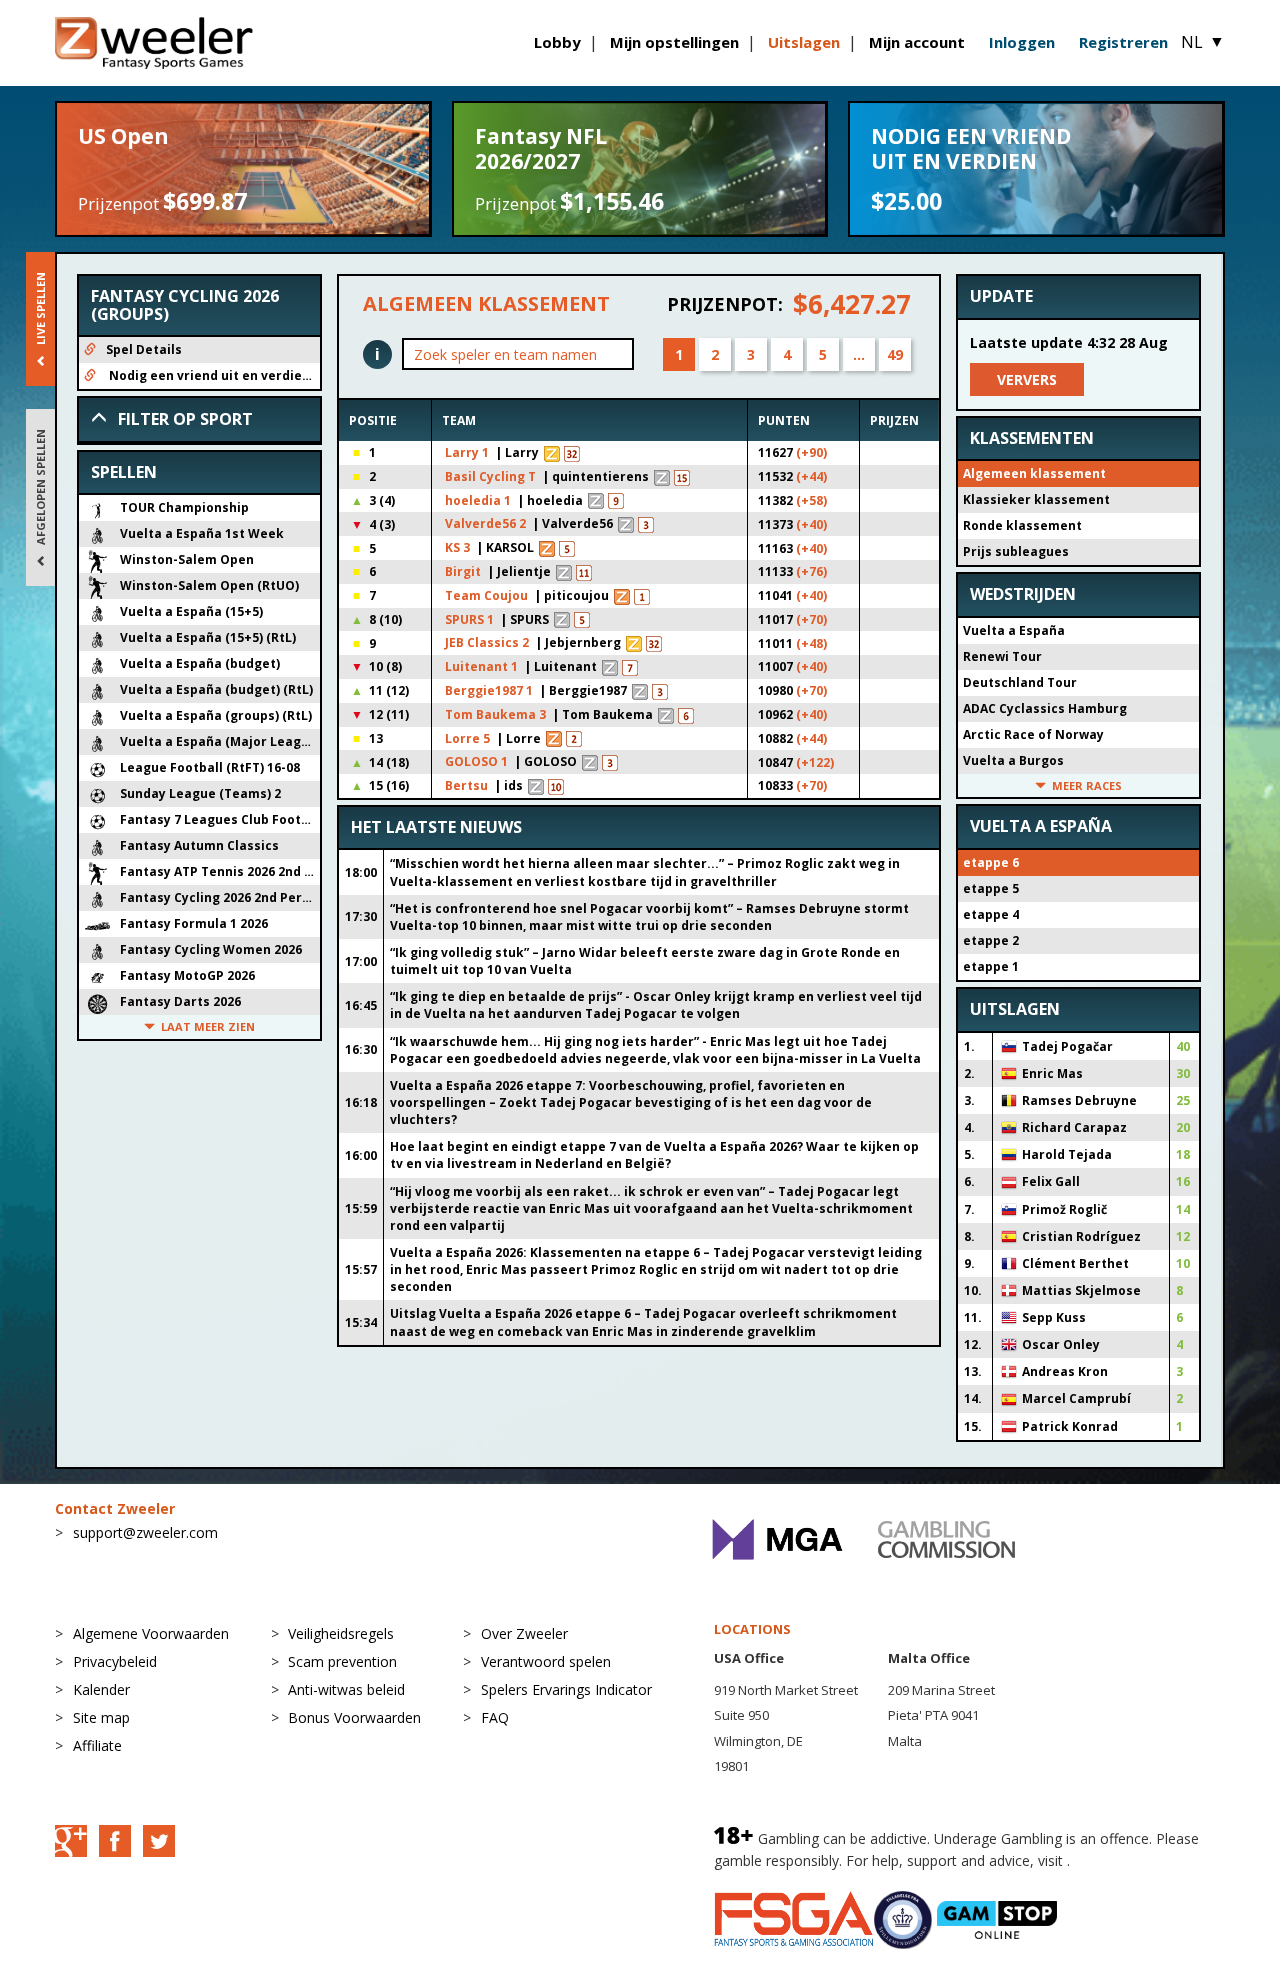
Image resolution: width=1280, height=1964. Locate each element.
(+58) (811, 500)
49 (895, 354)
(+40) (811, 524)
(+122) (815, 762)
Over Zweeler (524, 1633)
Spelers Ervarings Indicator (566, 1689)
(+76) (811, 571)
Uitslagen (804, 42)
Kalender (101, 1689)
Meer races (1087, 785)
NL (1203, 42)
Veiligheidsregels (341, 1633)
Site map (101, 1717)
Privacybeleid (115, 1661)
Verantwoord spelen (546, 1661)
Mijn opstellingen (674, 42)
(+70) (811, 619)
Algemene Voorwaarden (151, 1633)
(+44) (811, 476)
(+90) (811, 452)
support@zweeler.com (145, 1532)
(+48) (811, 643)
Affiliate (97, 1745)
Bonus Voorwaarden (354, 1717)
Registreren (1123, 42)
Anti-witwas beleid (346, 1689)
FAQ (495, 1717)
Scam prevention (342, 1661)
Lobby (557, 42)
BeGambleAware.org (1141, 1860)
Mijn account (917, 42)
